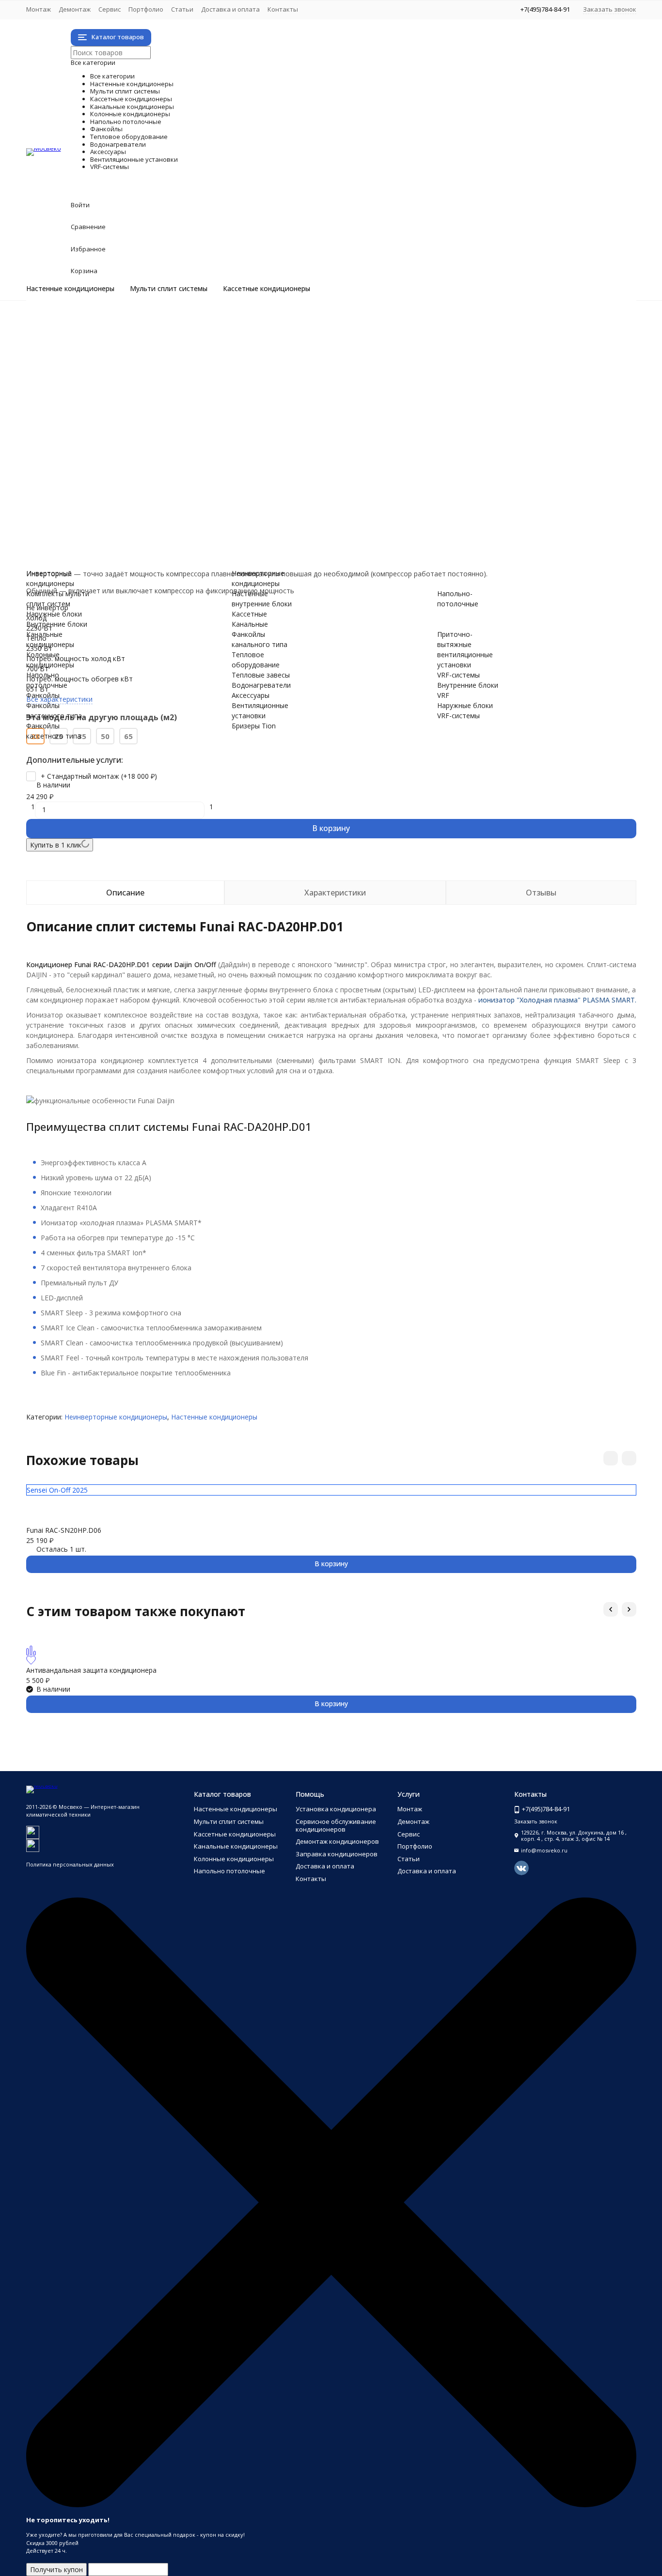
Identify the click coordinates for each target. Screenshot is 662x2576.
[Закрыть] (331, 2505)
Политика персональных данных (70, 1864)
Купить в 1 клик (56, 845)
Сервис (110, 9)
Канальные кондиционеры (183, 393)
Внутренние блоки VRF (102, 546)
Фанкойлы (103, 424)
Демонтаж (75, 9)
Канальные (250, 624)
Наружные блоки (93, 363)
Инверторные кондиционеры (113, 322)
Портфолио (146, 9)
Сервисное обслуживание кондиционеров (336, 1825)
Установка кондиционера (336, 1809)
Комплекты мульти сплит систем (119, 353)
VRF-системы (117, 536)
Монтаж (39, 9)
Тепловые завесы (94, 475)
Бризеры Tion (87, 516)
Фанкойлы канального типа (110, 455)
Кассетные (249, 614)
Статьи (182, 9)
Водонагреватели (142, 485)
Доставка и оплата (230, 9)
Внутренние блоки (95, 373)
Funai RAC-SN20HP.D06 (64, 1530)
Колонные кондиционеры (178, 404)
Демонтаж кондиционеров (337, 1841)
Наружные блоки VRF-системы (115, 556)
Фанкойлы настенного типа (110, 434)
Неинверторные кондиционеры (116, 332)
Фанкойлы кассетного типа (110, 444)
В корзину (331, 828)
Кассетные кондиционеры (267, 289)
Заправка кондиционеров (337, 1854)
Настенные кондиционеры (70, 289)
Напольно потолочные (167, 414)
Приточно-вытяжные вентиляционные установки (147, 526)
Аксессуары (110, 495)
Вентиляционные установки (192, 505)
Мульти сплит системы (169, 289)
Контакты (283, 9)
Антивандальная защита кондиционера (91, 1670)
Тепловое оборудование (177, 465)
